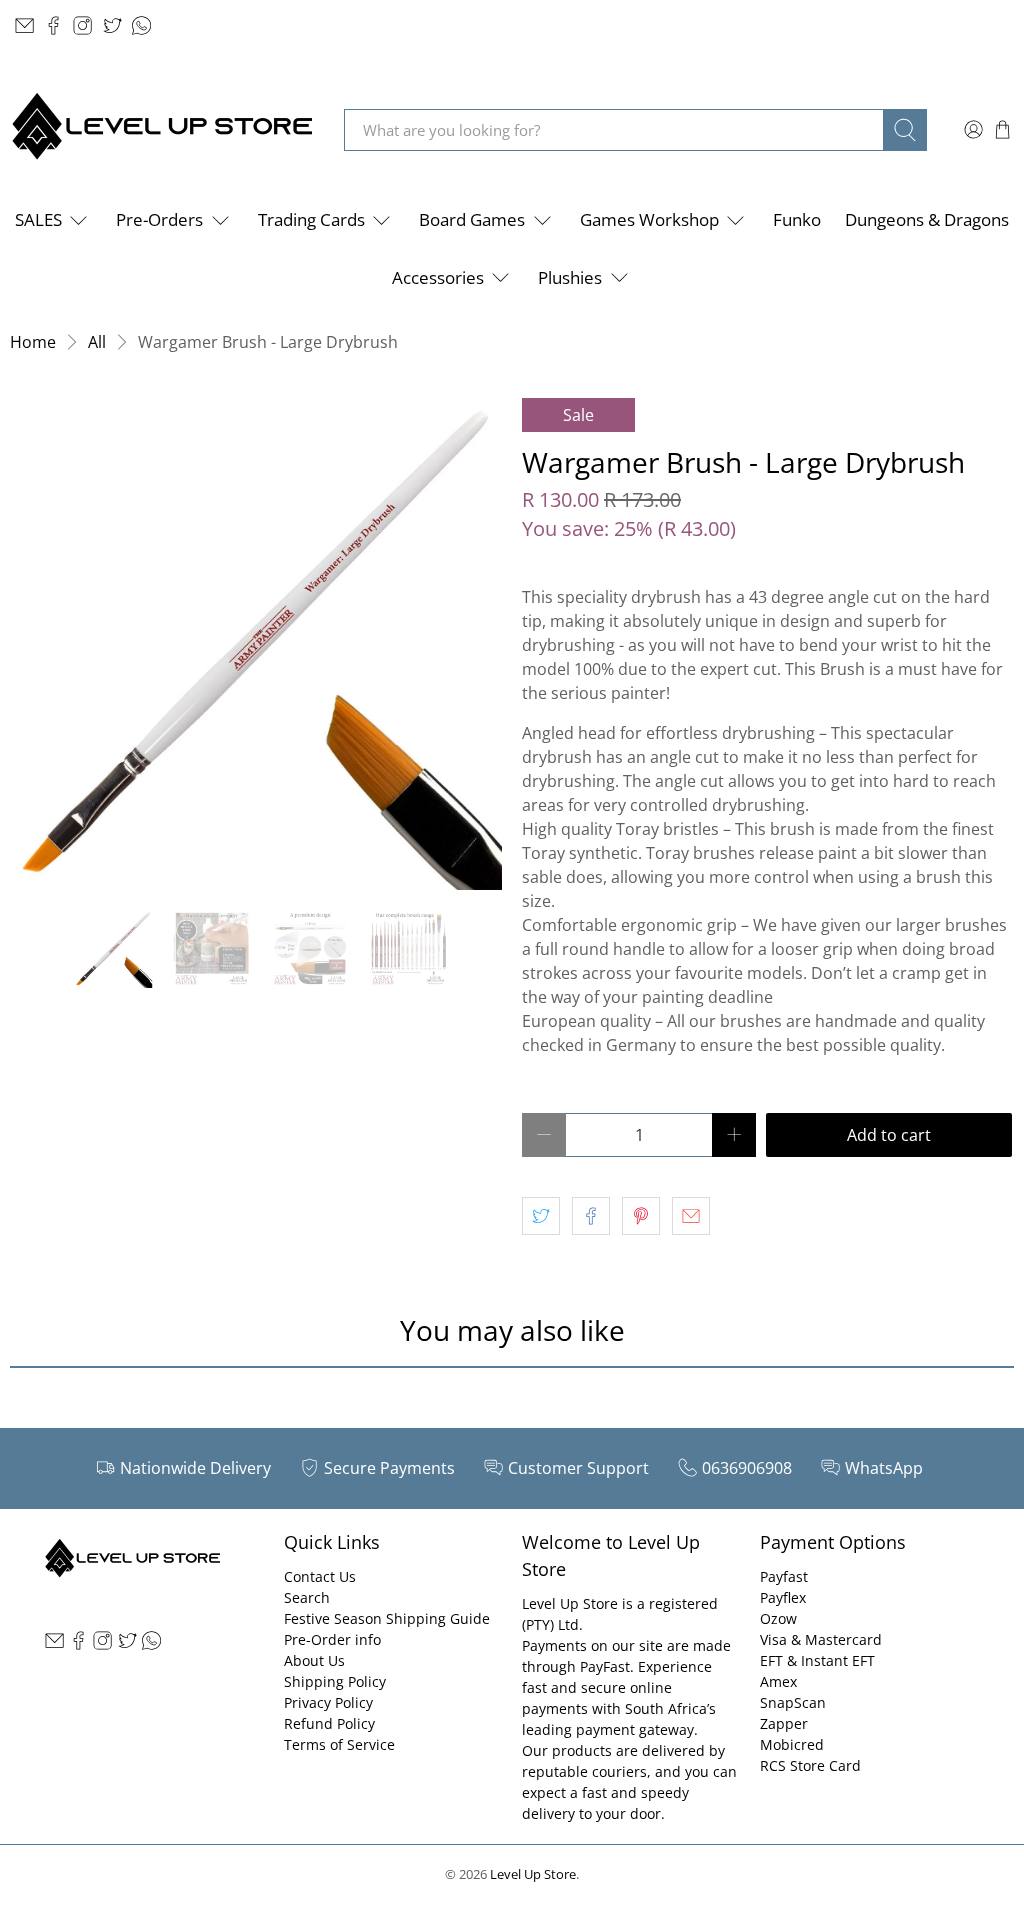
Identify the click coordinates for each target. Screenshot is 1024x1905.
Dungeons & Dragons (927, 219)
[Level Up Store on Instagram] (82, 25)
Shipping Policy (335, 1681)
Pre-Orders (159, 219)
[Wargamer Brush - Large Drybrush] (256, 644)
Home (33, 342)
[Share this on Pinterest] (641, 1216)
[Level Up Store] (162, 129)
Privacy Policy (328, 1702)
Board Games (472, 219)
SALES (38, 219)
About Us (314, 1660)
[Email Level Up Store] (24, 25)
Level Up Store (533, 1874)
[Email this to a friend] (691, 1216)
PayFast (605, 1666)
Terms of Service (339, 1744)
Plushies (570, 277)
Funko (797, 219)
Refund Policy (329, 1723)
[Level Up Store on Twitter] (112, 25)
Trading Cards (311, 219)
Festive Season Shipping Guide (387, 1618)
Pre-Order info (332, 1639)
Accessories (438, 277)
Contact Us (320, 1576)
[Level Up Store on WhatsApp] (141, 25)
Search (307, 1597)
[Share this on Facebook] (591, 1216)
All (97, 342)
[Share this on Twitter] (541, 1216)
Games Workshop (649, 219)
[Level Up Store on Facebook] (53, 25)
